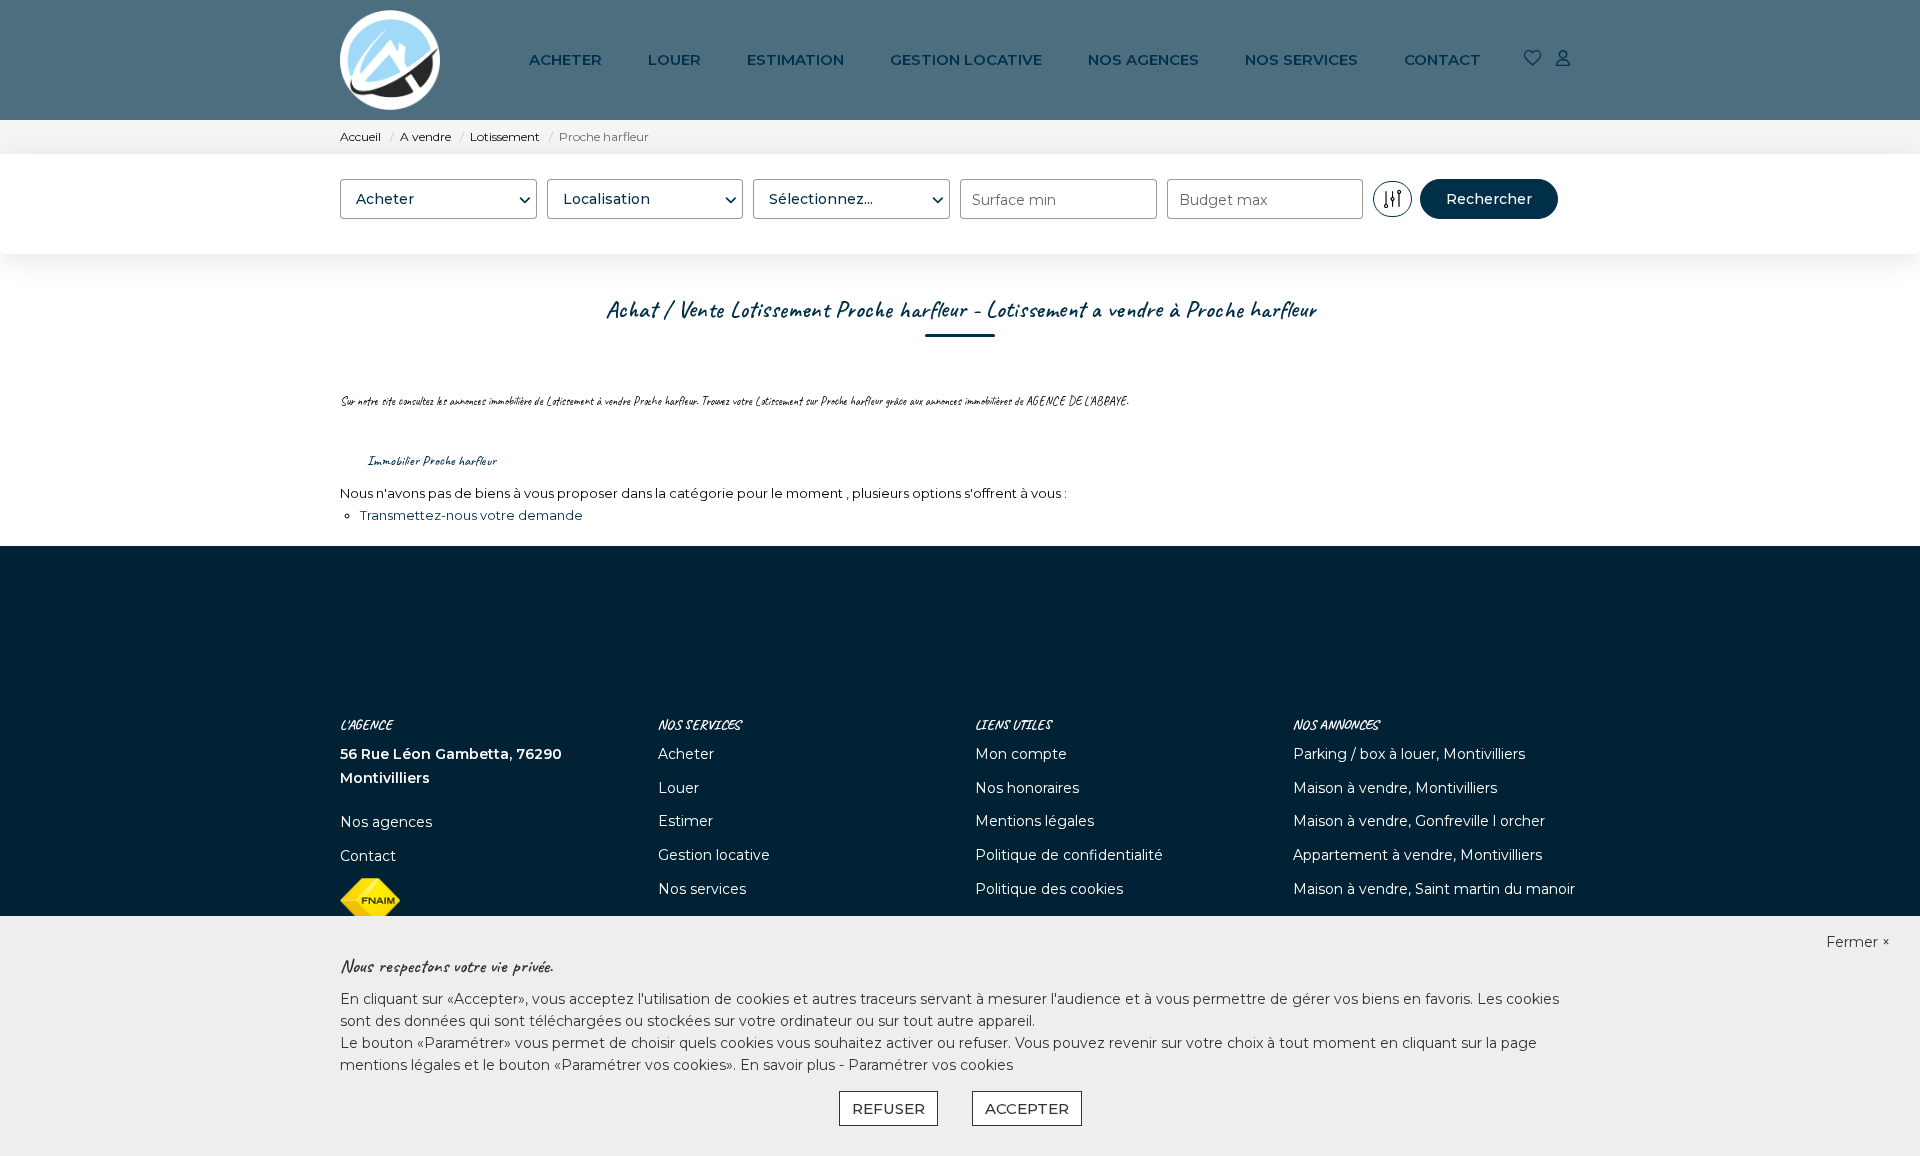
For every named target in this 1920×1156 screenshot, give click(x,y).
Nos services (1301, 59)
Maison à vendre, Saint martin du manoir (1434, 889)
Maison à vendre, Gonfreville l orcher (1419, 821)
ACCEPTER (1027, 1108)
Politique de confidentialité (1069, 855)
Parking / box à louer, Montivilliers (1409, 754)
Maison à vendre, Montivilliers (1395, 788)
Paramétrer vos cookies (930, 1065)
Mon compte (1021, 754)
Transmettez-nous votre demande (471, 515)
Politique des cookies (1049, 889)
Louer (674, 59)
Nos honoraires (1027, 788)
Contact (1442, 59)
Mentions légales (1034, 821)
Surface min (1014, 200)
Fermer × (1858, 942)
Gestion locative (966, 59)
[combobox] (438, 199)
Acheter (565, 59)
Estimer (685, 821)
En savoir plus (789, 1065)
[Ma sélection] (1533, 59)
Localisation (595, 160)
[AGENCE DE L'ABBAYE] (390, 60)
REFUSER (888, 1108)
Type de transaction (415, 160)
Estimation (795, 59)
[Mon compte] (1563, 59)
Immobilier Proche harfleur (431, 460)
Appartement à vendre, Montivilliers (1417, 855)
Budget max (1223, 200)
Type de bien (805, 160)
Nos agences (1143, 59)
